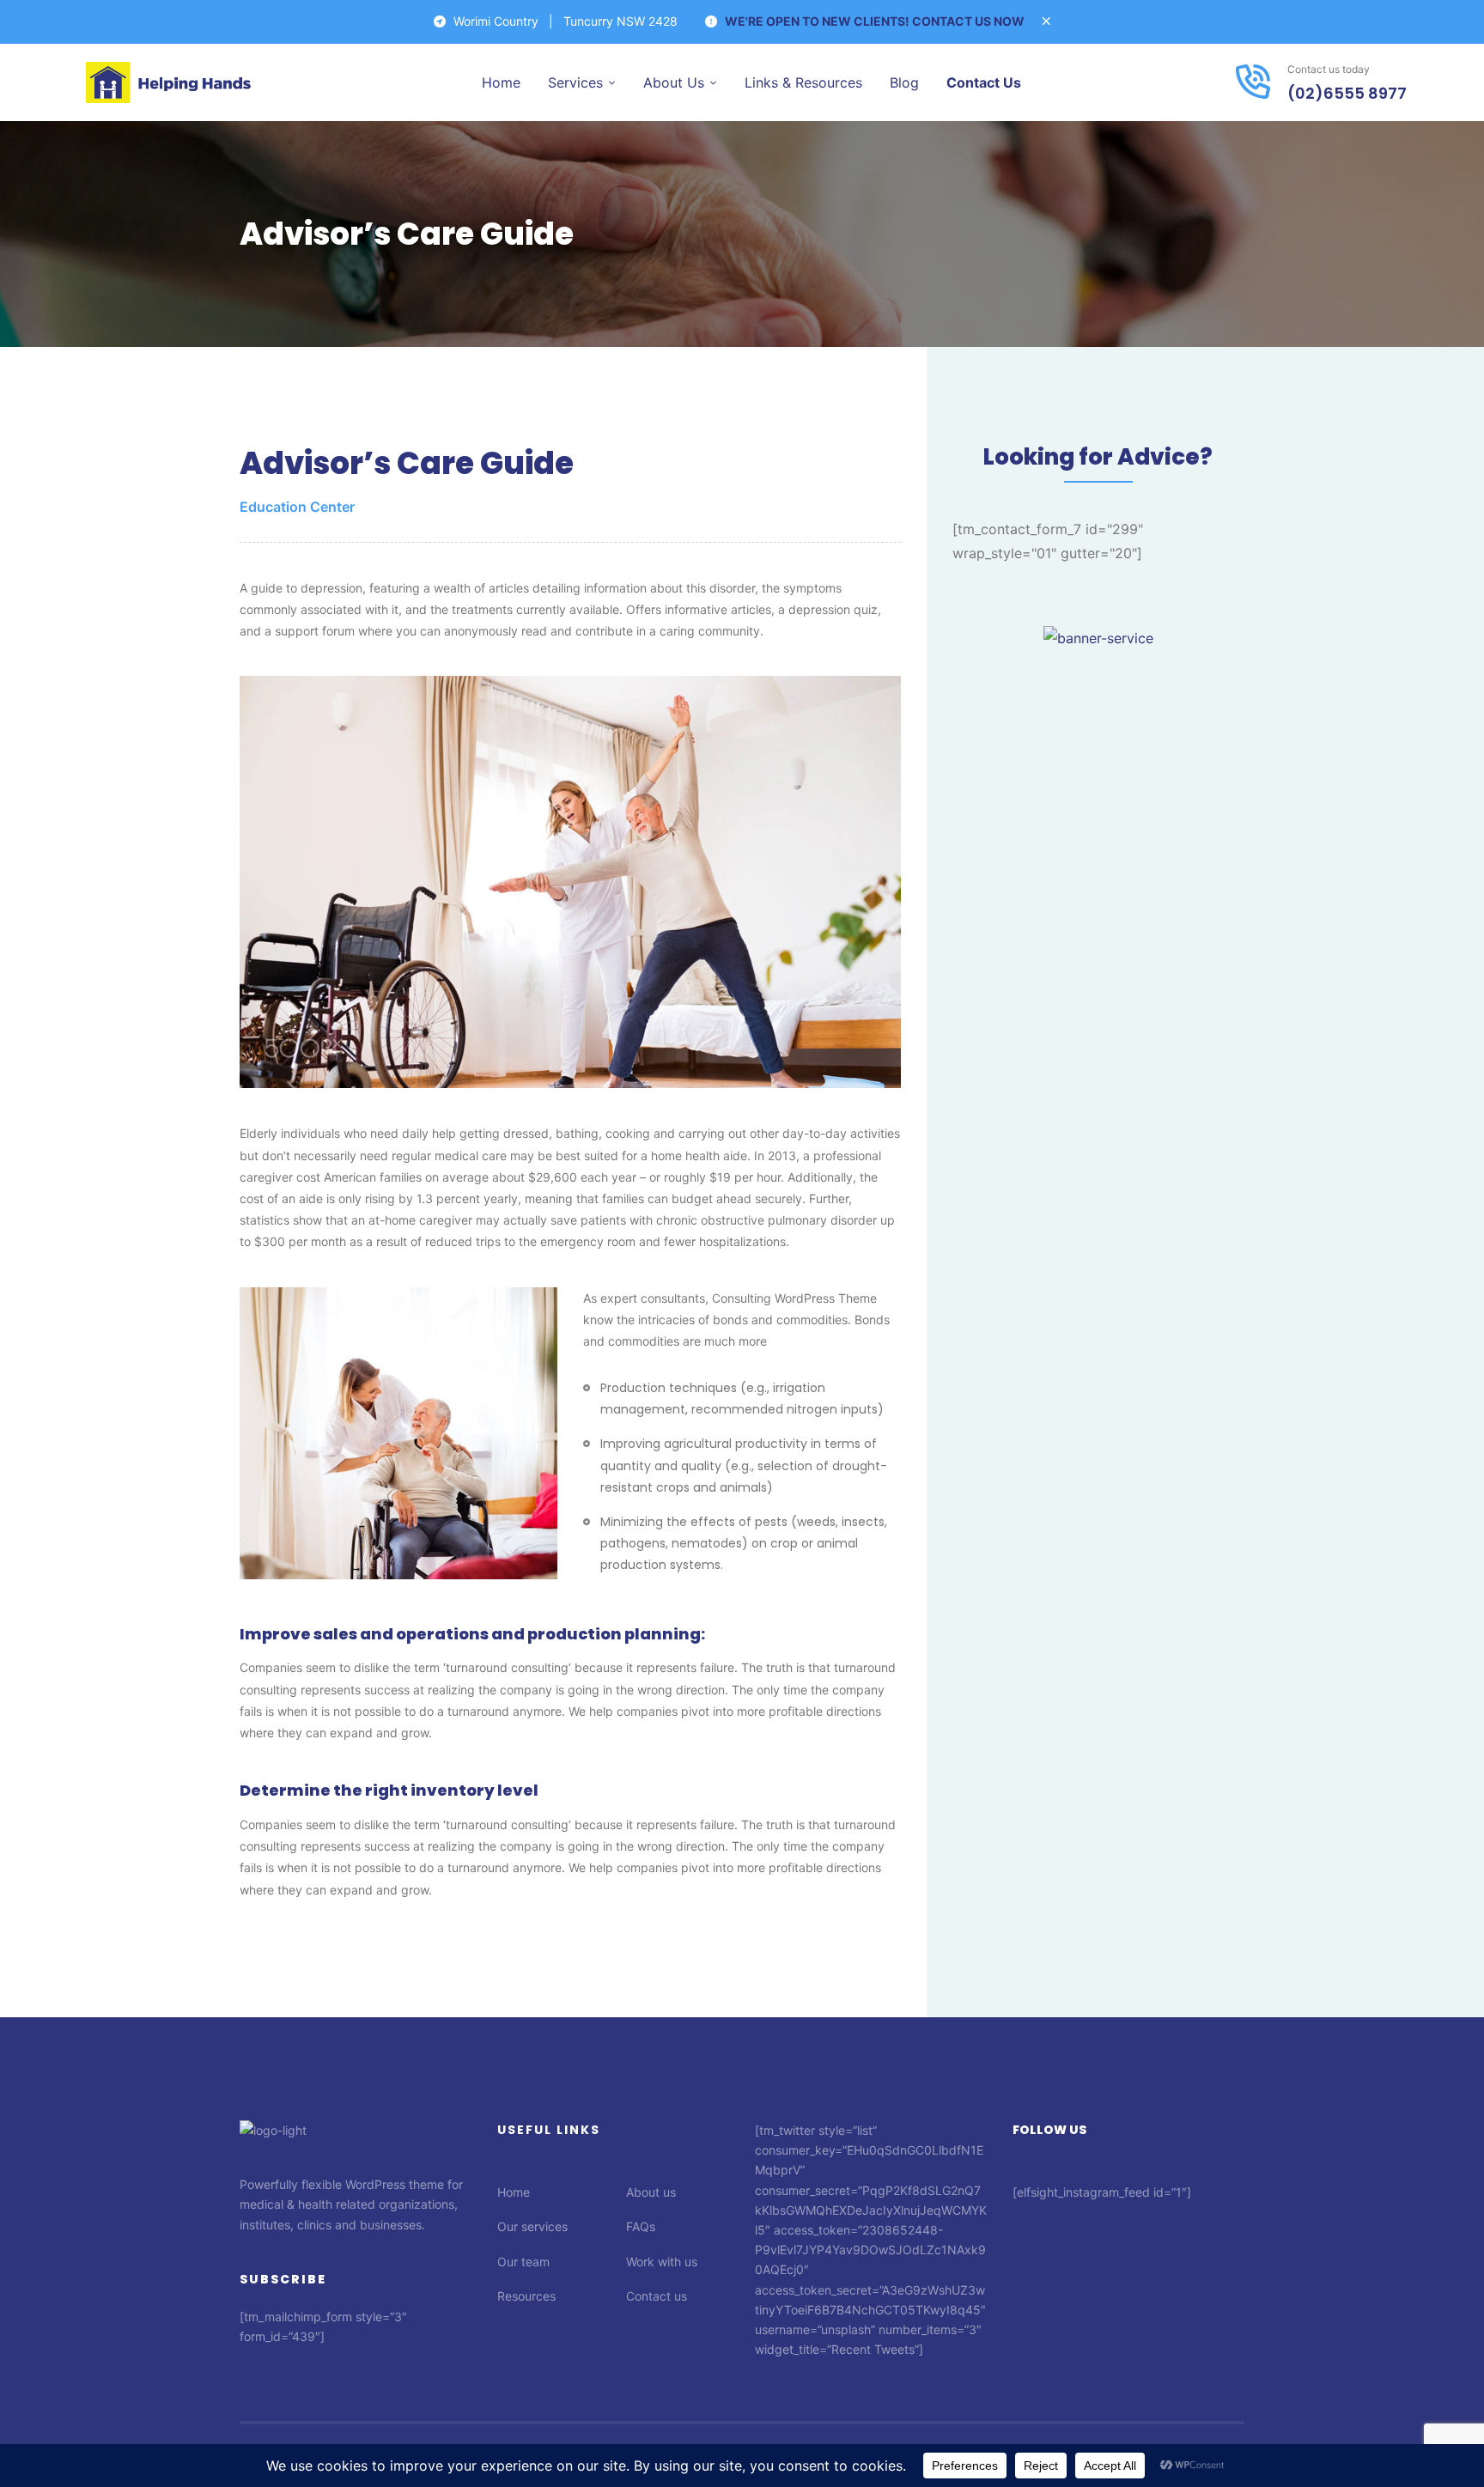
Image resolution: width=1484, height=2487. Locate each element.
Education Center (297, 507)
